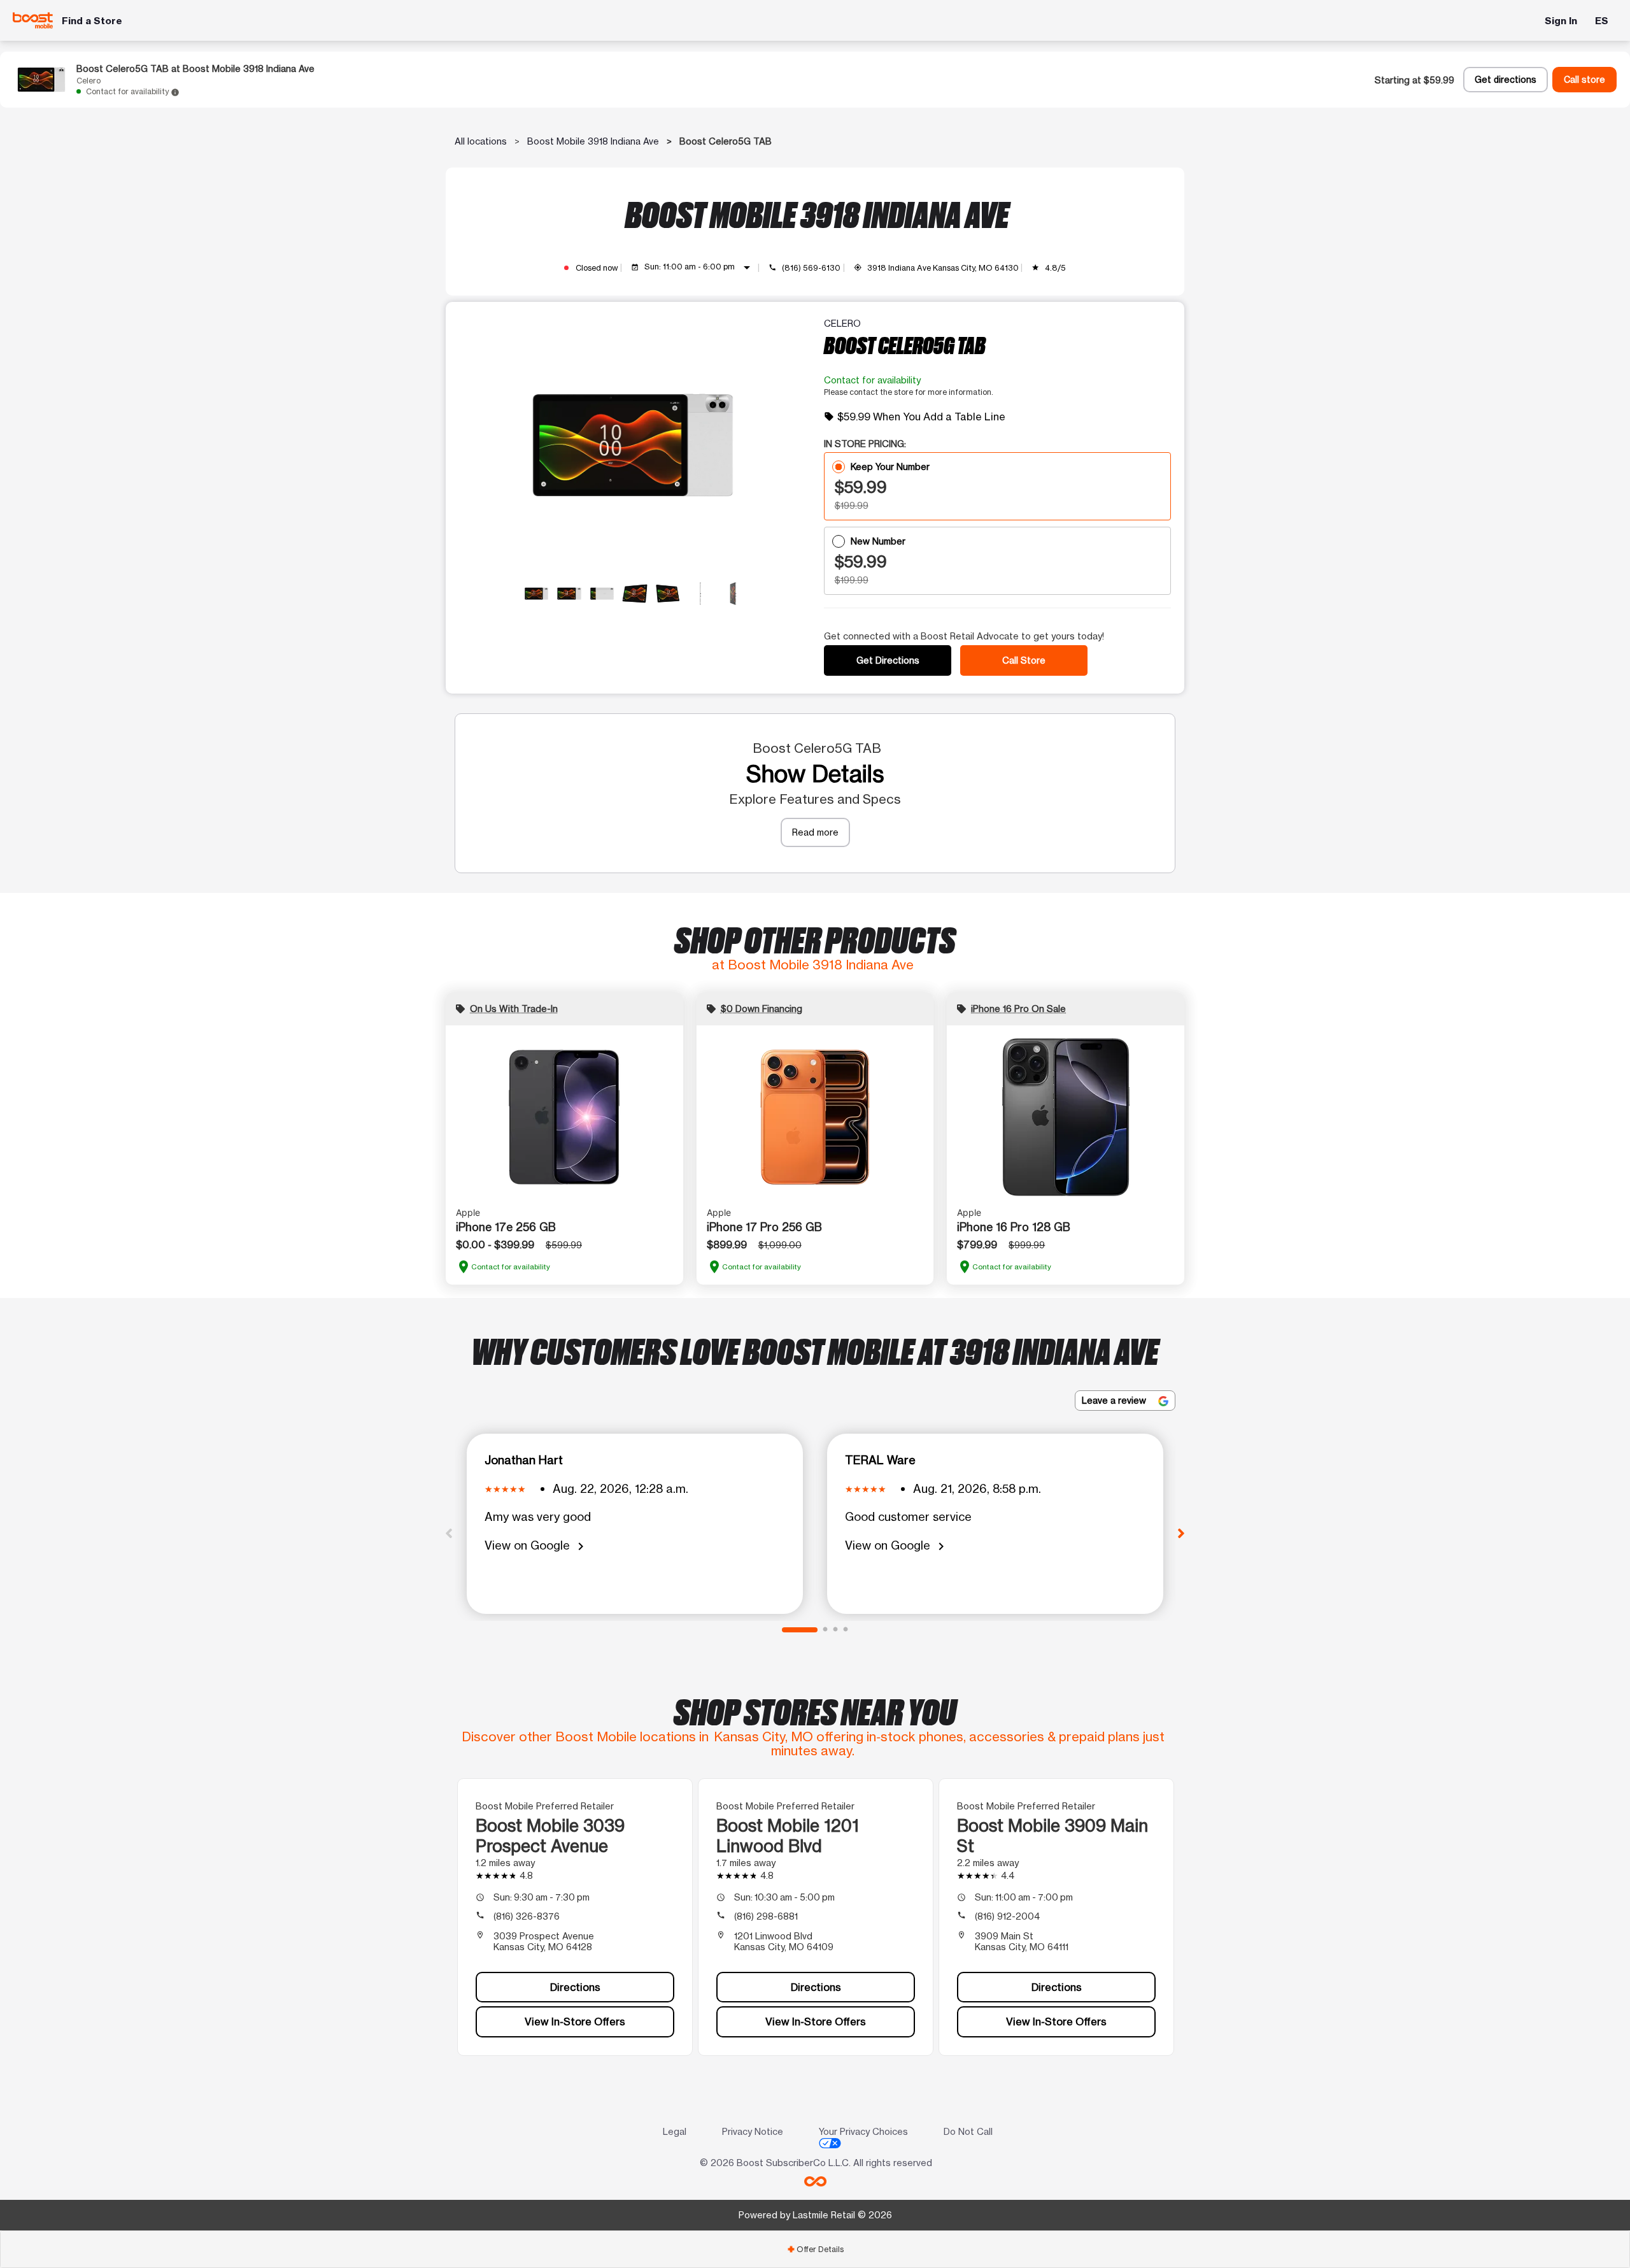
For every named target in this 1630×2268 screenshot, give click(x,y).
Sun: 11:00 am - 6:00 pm (699, 267)
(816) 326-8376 (527, 1916)
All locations (481, 141)
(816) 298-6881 (766, 1916)
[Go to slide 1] (800, 1630)
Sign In (1561, 21)
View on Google (536, 1546)
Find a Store (92, 21)
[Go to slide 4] (846, 1630)
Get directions (1506, 80)
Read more (815, 832)
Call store (1584, 80)
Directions (575, 1987)
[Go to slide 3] (835, 1630)
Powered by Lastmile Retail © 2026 (815, 2215)
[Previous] (449, 1532)
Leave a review (1115, 1400)
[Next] (1181, 1532)
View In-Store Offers (575, 2022)
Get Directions (888, 660)
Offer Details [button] (815, 2249)
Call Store (1024, 660)
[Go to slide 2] (825, 1630)
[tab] (815, 2249)
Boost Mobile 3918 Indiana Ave (593, 141)
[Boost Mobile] (33, 20)
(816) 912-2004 (1007, 1916)
